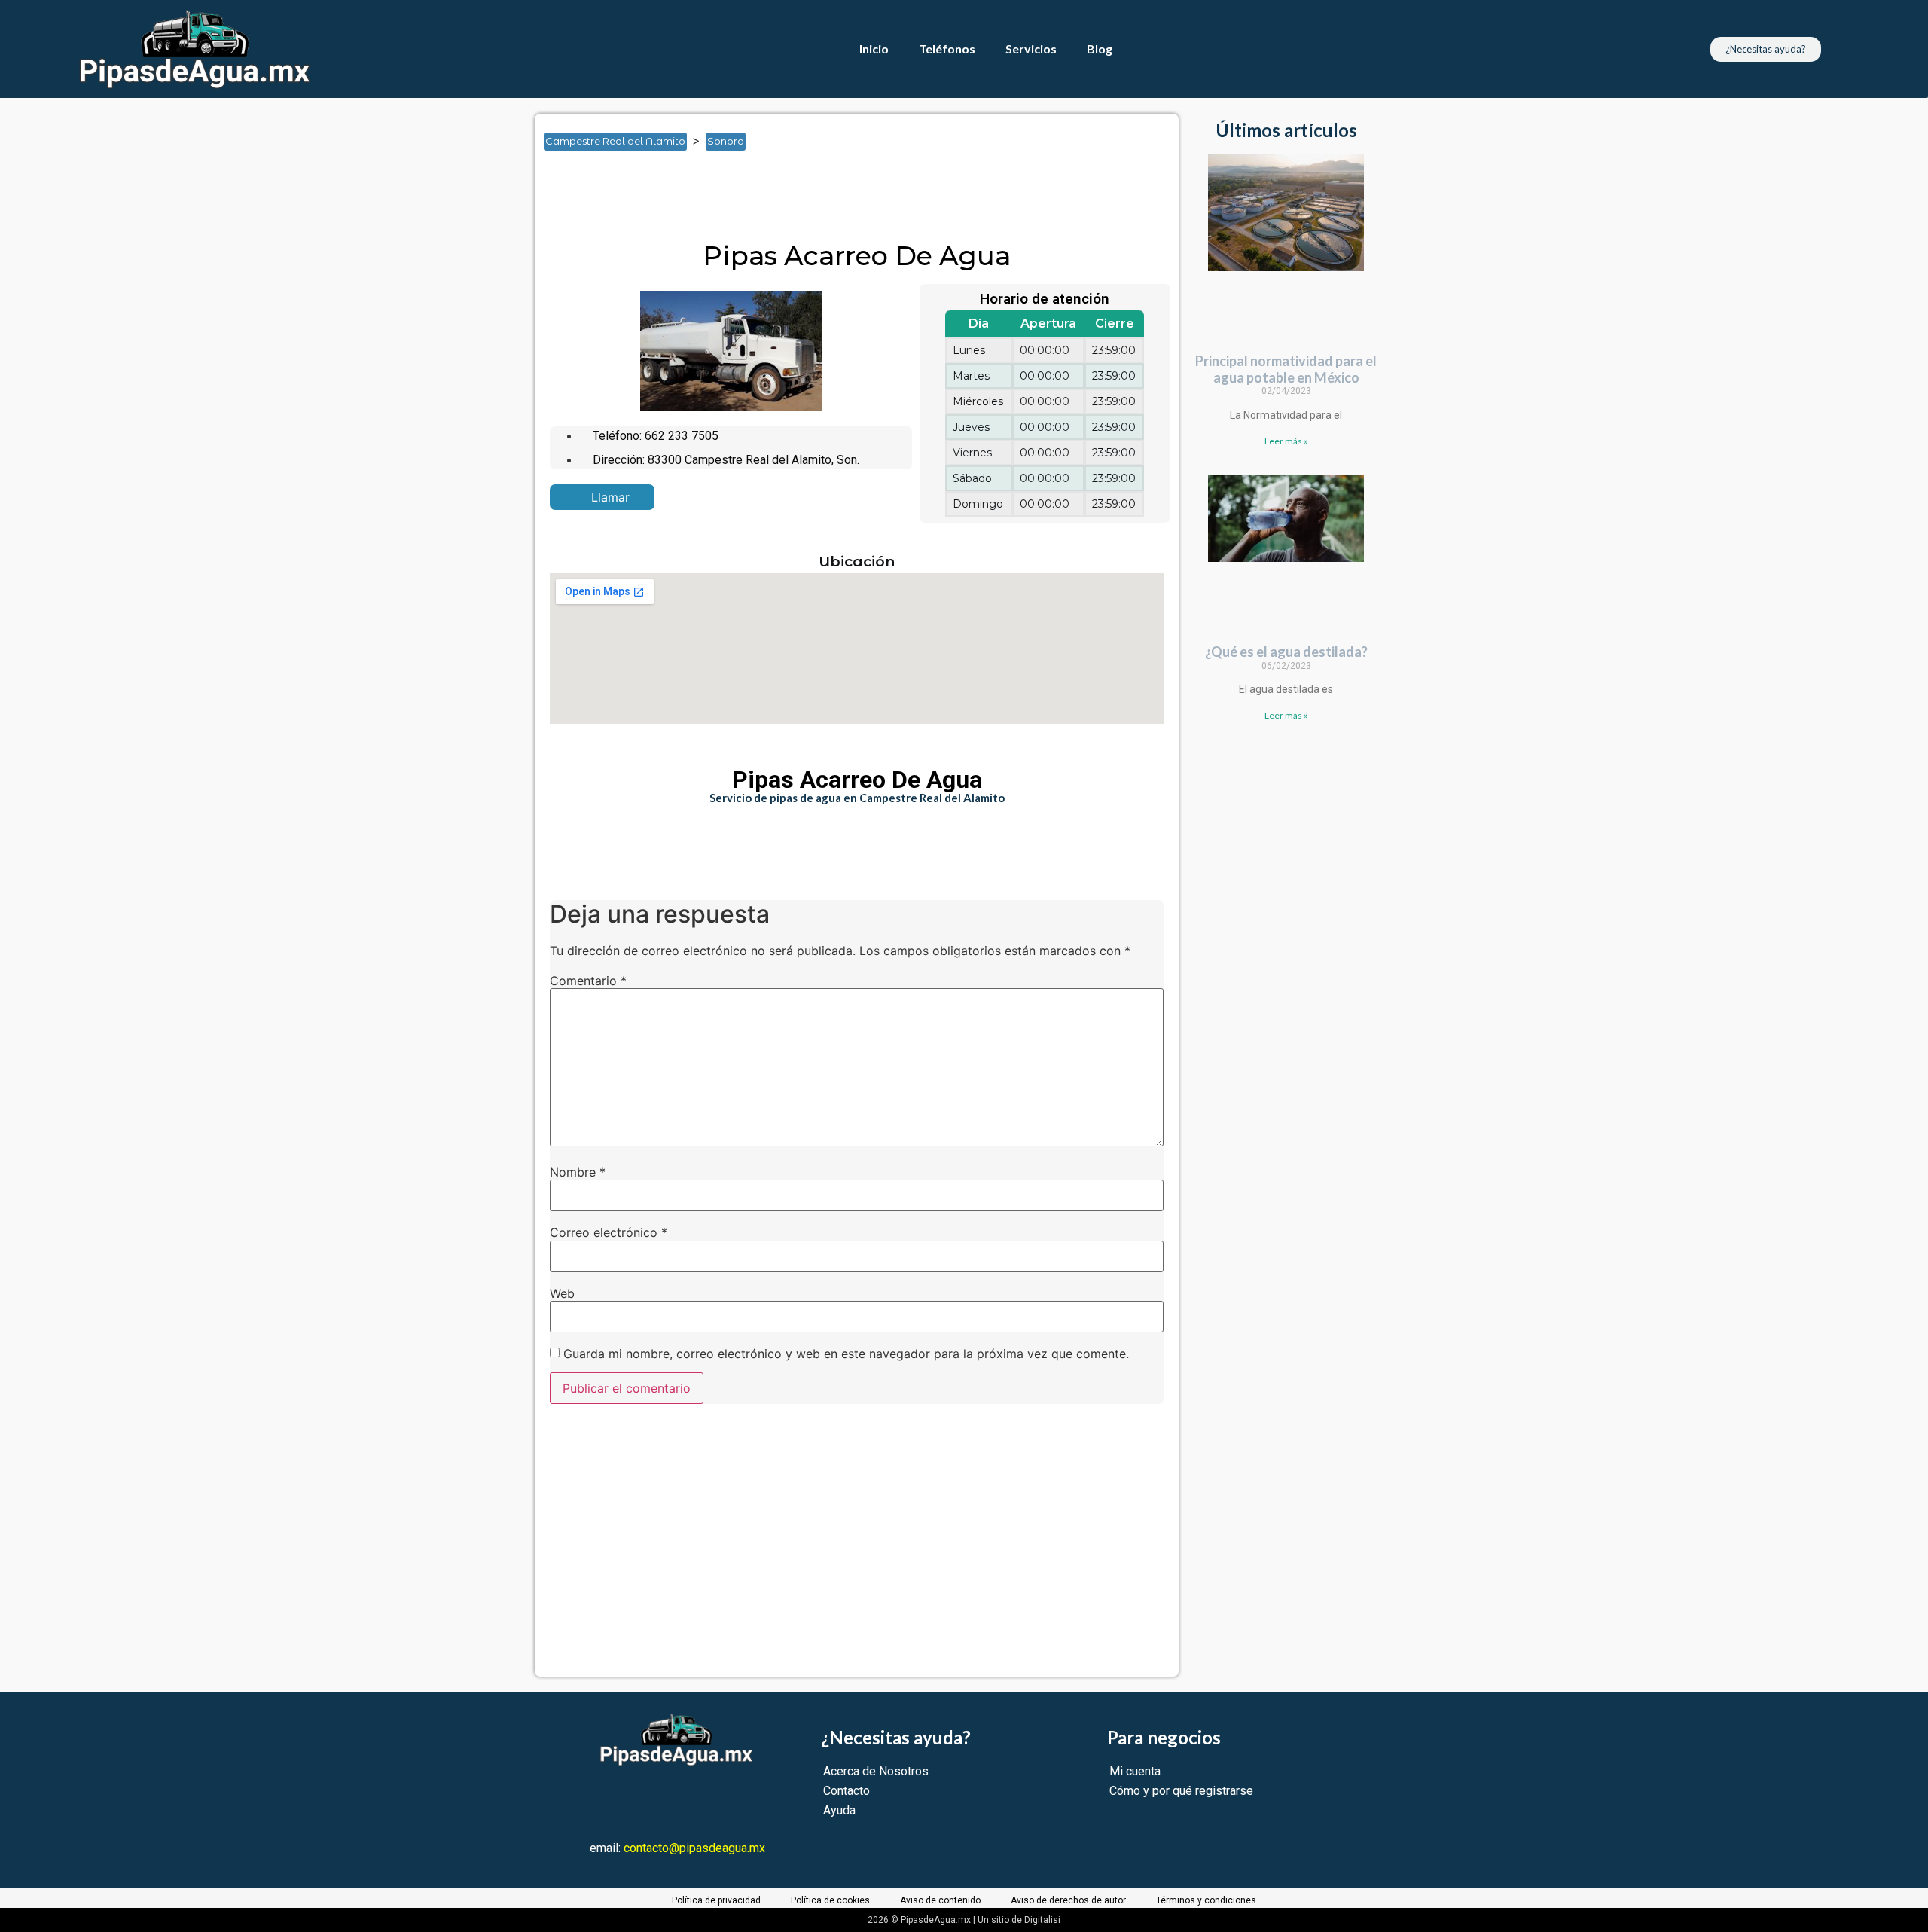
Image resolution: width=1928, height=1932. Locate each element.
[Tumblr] (721, 1801)
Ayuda (839, 1810)
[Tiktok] (765, 1801)
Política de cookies (830, 1900)
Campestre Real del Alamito (615, 141)
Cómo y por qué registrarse (1181, 1791)
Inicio (874, 49)
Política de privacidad (716, 1900)
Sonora (726, 141)
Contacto (847, 1791)
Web (562, 1293)
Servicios (1031, 49)
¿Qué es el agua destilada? (1286, 652)
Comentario (588, 981)
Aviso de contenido (940, 1900)
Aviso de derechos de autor (1068, 1900)
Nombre (578, 1172)
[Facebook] (590, 1801)
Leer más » (1286, 441)
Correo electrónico (609, 1232)
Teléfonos (947, 49)
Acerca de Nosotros (876, 1771)
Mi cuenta (1135, 1771)
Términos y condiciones (1206, 1900)
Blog (1100, 49)
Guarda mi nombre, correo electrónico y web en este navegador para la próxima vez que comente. (846, 1354)
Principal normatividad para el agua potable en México (1286, 369)
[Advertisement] (816, 201)
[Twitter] (634, 1801)
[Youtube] (678, 1801)
